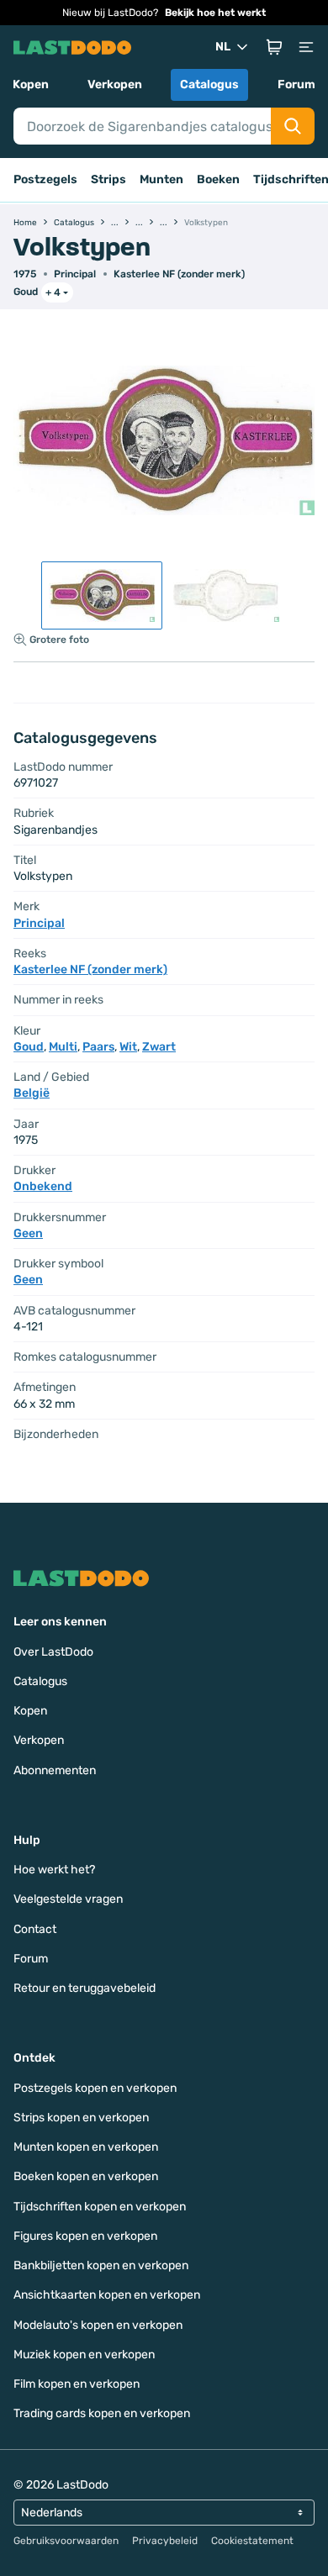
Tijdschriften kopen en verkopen (100, 2207)
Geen (28, 1233)
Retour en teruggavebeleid (85, 1988)
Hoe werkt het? (54, 1870)
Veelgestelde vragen (68, 1899)
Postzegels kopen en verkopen (95, 2088)
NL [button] (223, 47)
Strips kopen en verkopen (81, 2118)
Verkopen (115, 84)
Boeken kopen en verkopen (86, 2176)
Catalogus (209, 84)
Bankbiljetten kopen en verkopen (101, 2265)
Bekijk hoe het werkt (215, 13)
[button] (274, 47)
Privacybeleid (165, 2541)
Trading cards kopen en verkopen (102, 2413)
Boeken (218, 179)
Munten (161, 179)
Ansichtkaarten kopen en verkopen (107, 2295)
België (32, 1093)
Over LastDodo (53, 1652)
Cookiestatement (252, 2541)
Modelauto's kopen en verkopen (98, 2325)
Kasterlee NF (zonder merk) (179, 274)
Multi (63, 1047)
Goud (26, 292)
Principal (75, 274)
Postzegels (45, 179)
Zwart (159, 1047)
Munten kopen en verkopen (86, 2147)
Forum (296, 84)
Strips (108, 179)
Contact (35, 1929)
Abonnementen (55, 1770)
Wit (128, 1047)
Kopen (31, 84)
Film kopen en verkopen (77, 2384)
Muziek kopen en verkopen (84, 2355)
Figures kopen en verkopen (85, 2236)
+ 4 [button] (53, 292)
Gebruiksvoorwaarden (66, 2541)
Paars (98, 1047)
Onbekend (43, 1186)
